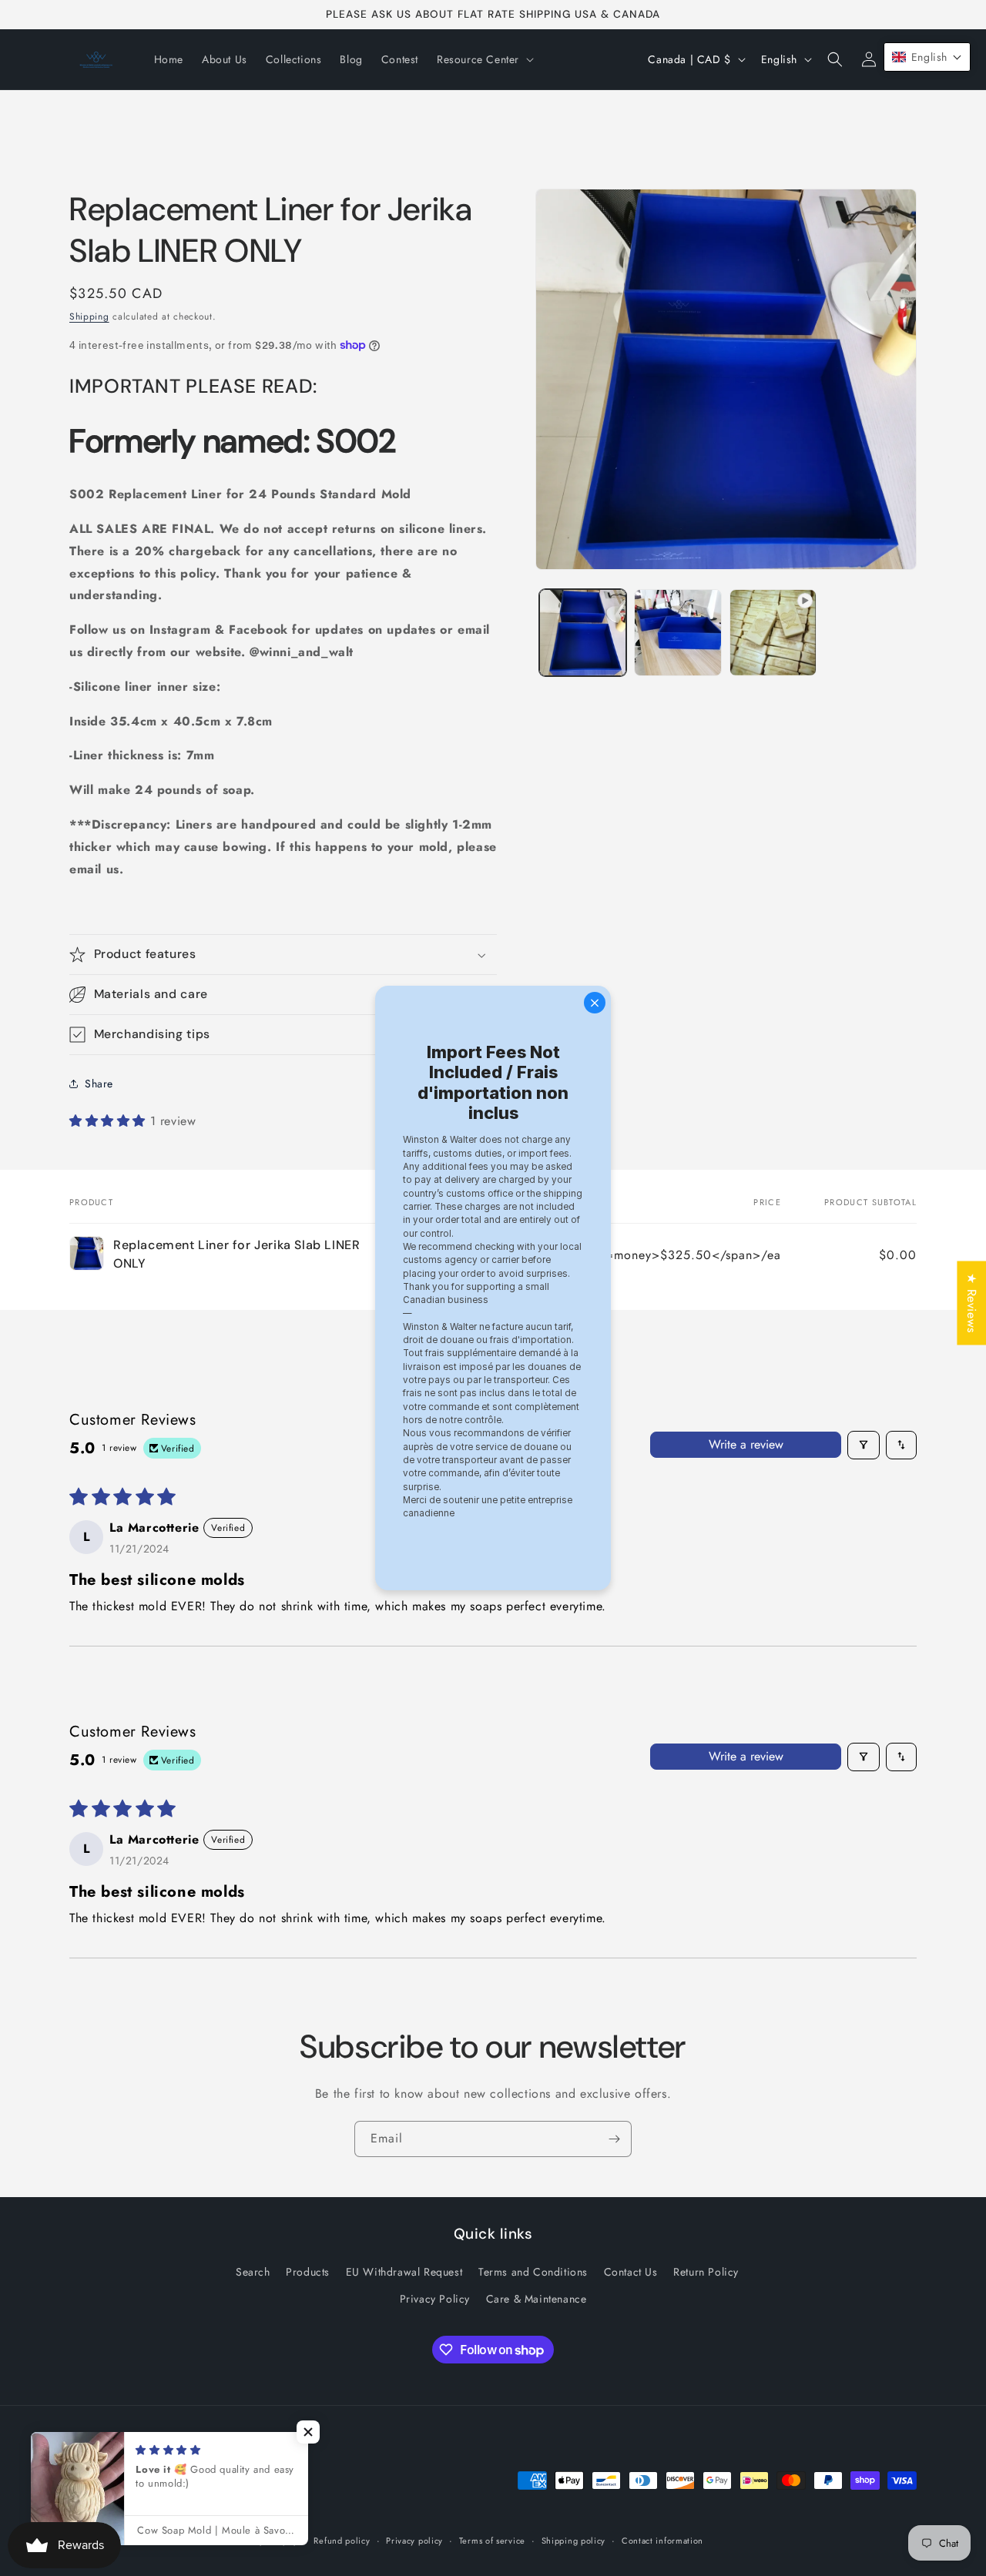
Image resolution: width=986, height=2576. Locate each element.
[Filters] (864, 1445)
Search (253, 2272)
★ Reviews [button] (972, 1303)
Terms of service (492, 2541)
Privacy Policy (435, 2299)
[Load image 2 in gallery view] (677, 633)
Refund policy (342, 2541)
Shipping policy (574, 2541)
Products (308, 2272)
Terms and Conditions (533, 2272)
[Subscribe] (614, 2139)
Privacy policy (414, 2541)
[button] (484, 59)
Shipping (89, 317)
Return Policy (706, 2272)
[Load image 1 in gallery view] (583, 633)
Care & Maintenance (537, 2299)
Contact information (662, 2541)
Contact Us (631, 2272)
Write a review (746, 1444)
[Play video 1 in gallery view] (773, 633)
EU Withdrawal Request (404, 2272)
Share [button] (99, 1084)
